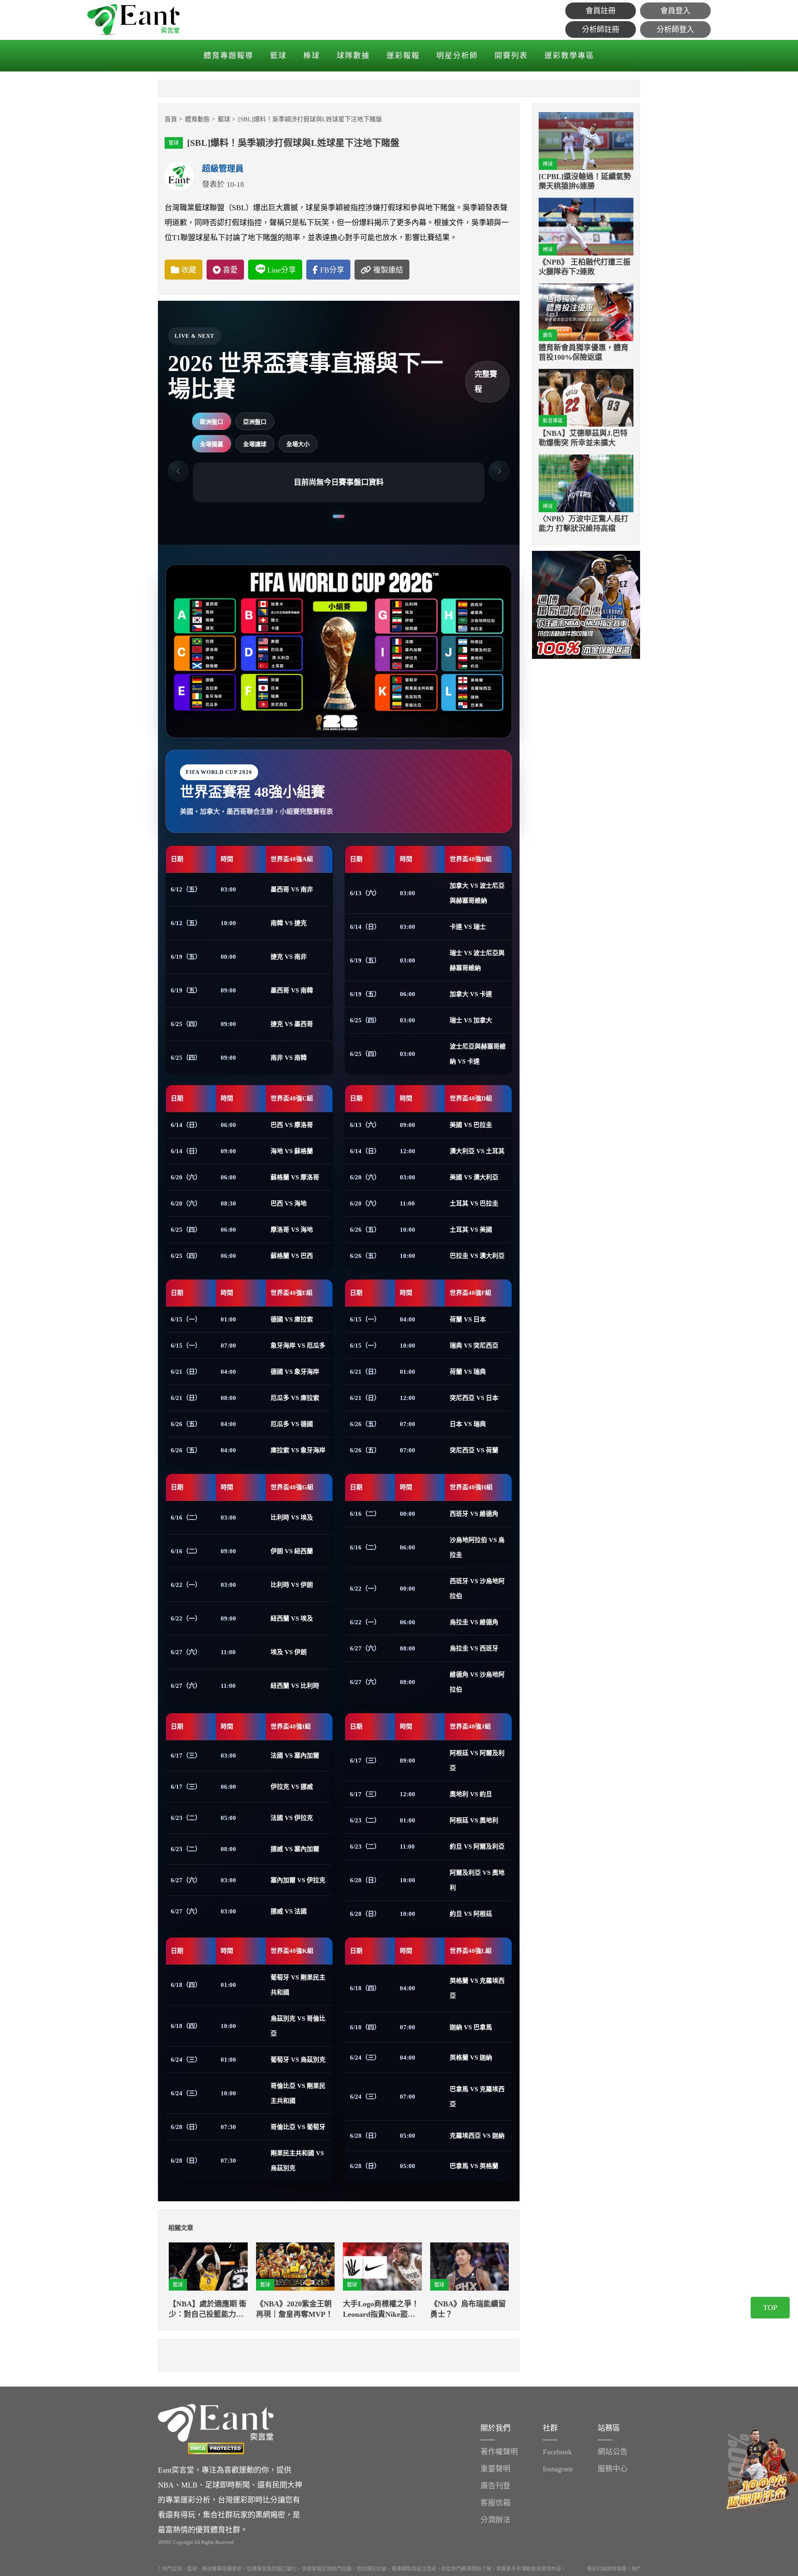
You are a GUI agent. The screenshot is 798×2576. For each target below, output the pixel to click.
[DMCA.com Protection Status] (216, 2448)
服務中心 (613, 2469)
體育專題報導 (229, 56)
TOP (770, 2308)
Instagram (558, 2469)
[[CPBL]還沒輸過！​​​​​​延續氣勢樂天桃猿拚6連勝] (586, 141)
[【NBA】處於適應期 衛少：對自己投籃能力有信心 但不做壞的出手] (208, 2267)
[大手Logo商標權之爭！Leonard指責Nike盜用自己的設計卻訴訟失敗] (382, 2267)
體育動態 (197, 119)
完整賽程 (486, 382)
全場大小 (298, 444)
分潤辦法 (495, 2520)
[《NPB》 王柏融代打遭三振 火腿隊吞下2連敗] (586, 227)
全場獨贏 (212, 444)
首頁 (171, 119)
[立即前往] (586, 604)
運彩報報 (403, 56)
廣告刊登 (495, 2486)
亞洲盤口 (255, 422)
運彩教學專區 (569, 56)
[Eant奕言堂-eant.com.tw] (133, 20)
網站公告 (613, 2452)
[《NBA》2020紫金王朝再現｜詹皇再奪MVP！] (296, 2267)
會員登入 (675, 11)
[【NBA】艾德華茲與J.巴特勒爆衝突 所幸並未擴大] (586, 398)
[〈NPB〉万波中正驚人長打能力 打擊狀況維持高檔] (586, 483)
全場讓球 (255, 444)
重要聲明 (495, 2469)
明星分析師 (457, 56)
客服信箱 (495, 2503)
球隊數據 (353, 56)
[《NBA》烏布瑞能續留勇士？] (470, 2267)
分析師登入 (675, 29)
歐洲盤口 (212, 422)
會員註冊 (601, 11)
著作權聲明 (499, 2452)
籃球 (278, 56)
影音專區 (553, 421)
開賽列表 (511, 56)
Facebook (557, 2452)
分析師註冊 (601, 29)
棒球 (312, 56)
